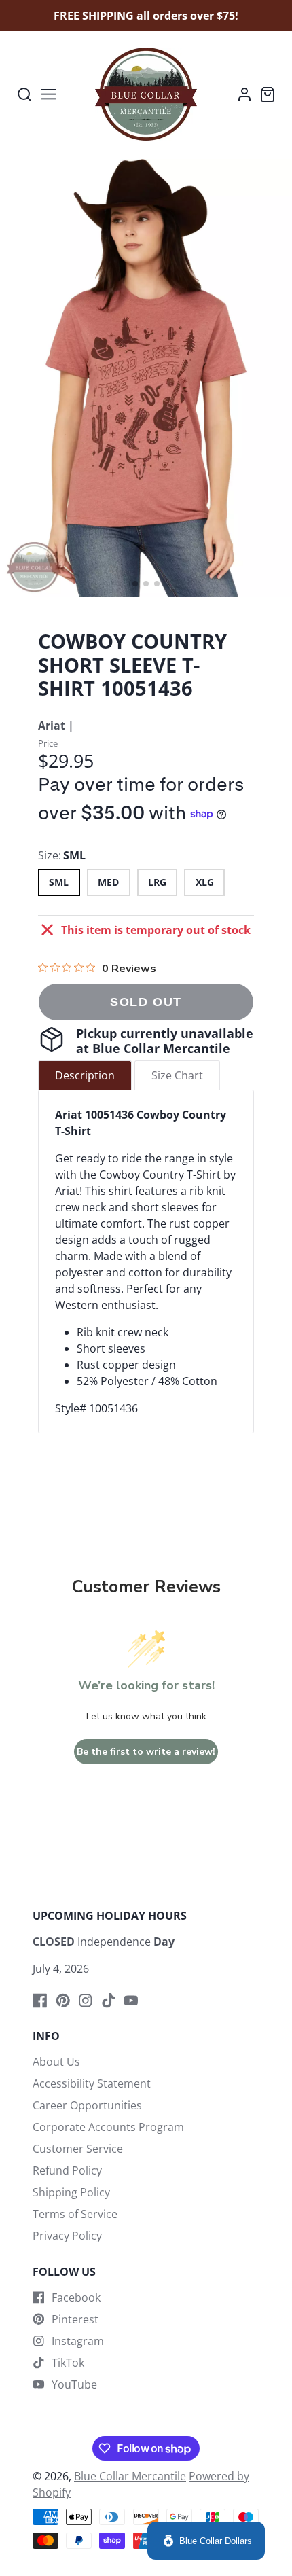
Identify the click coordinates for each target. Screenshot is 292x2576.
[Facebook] (40, 2001)
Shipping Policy (71, 2192)
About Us (56, 2062)
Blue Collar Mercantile (130, 2476)
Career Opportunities (87, 2105)
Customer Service (78, 2149)
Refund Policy (67, 2170)
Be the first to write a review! (146, 1752)
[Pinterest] (63, 2001)
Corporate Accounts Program (108, 2127)
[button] (135, 584)
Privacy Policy (67, 2236)
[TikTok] (109, 2001)
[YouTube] (131, 2001)
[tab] (85, 1075)
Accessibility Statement (92, 2083)
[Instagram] (86, 2001)
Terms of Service (75, 2214)
